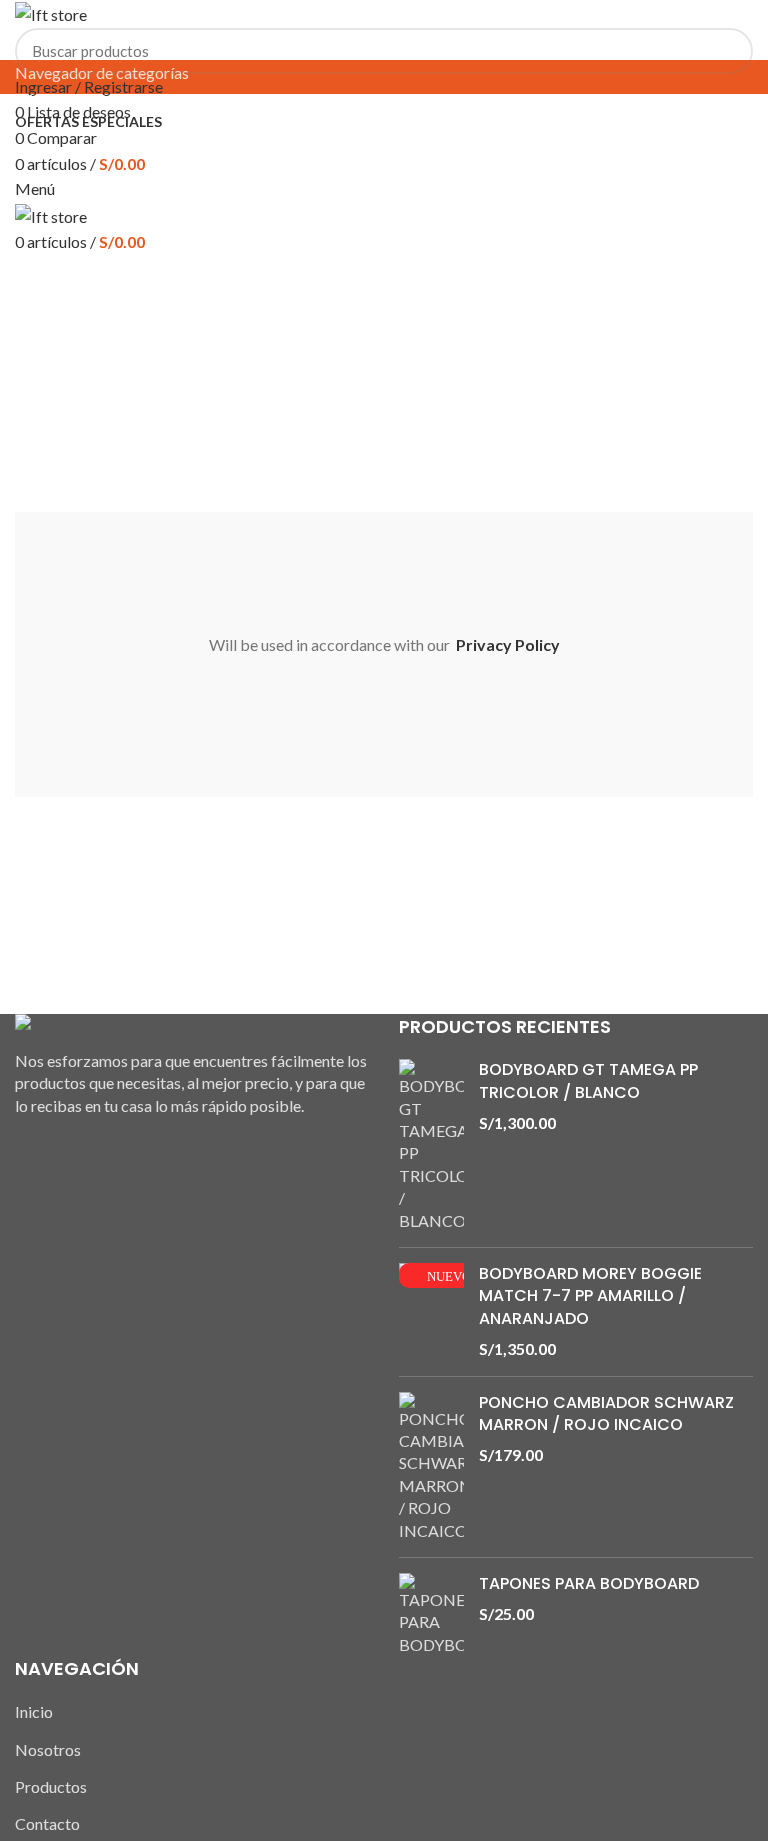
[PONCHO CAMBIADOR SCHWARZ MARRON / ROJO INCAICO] (431, 1467)
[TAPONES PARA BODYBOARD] (431, 1614)
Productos (51, 1786)
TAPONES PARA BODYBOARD (589, 1584)
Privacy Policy (508, 644)
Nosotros (48, 1749)
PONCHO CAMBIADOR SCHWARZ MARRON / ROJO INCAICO (606, 1414)
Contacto (47, 1823)
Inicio (34, 1711)
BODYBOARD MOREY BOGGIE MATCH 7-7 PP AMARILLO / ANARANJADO (590, 1296)
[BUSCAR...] (726, 51)
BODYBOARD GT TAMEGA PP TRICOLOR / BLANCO (588, 1081)
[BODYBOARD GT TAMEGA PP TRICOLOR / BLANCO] (431, 1145)
